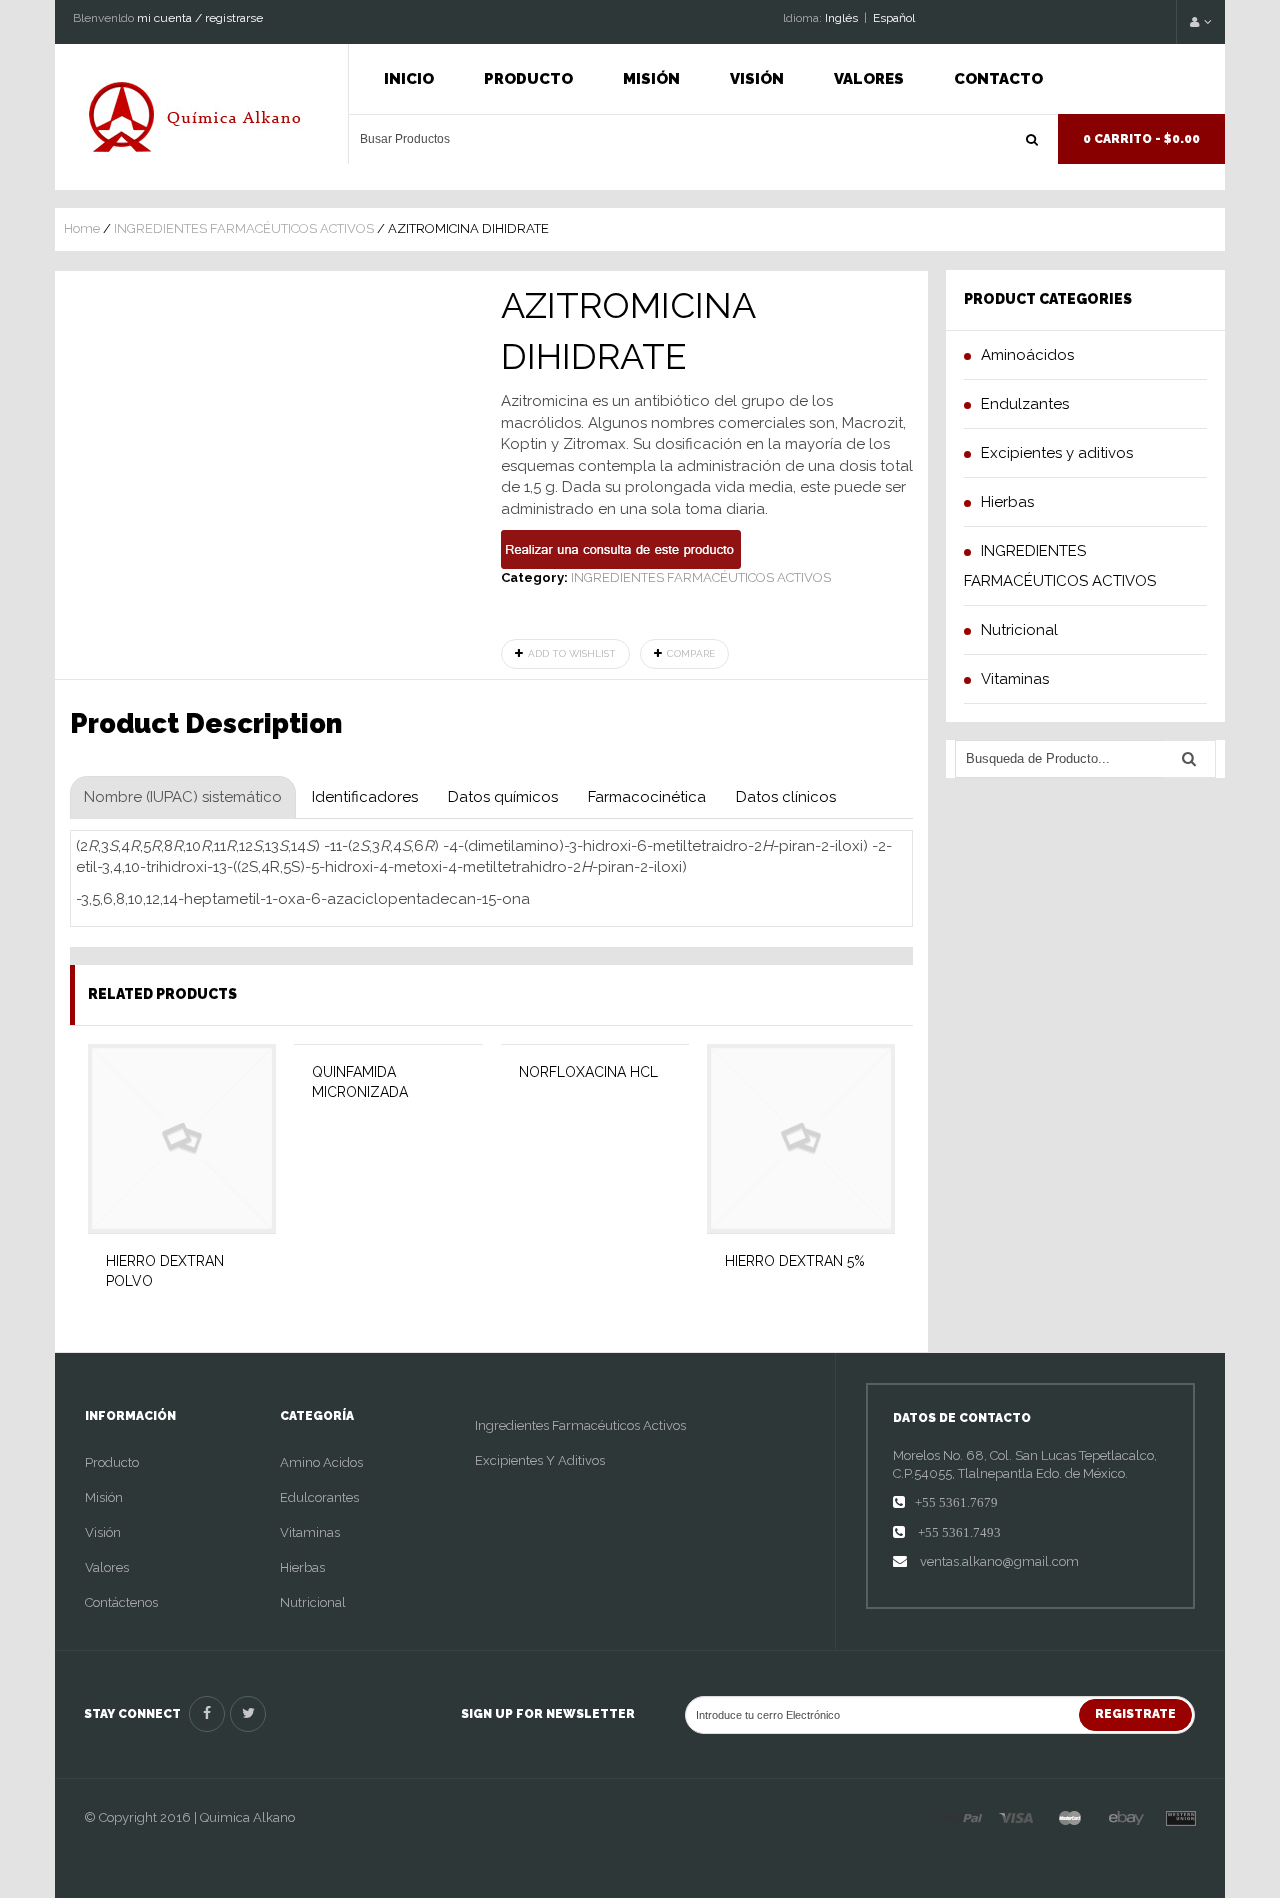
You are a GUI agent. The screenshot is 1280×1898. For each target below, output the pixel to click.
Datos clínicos (786, 797)
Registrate (1135, 1714)
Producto (528, 79)
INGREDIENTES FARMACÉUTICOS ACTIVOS (244, 228)
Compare (691, 653)
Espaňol (894, 18)
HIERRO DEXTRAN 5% (795, 1261)
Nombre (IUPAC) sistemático (183, 797)
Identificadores (365, 797)
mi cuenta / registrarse (200, 18)
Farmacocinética (647, 797)
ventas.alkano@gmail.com (998, 1561)
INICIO (409, 79)
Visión (757, 79)
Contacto (998, 79)
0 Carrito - (1141, 139)
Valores (869, 79)
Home (82, 228)
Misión (651, 79)
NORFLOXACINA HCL (588, 1072)
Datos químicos (503, 797)
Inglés (841, 18)
